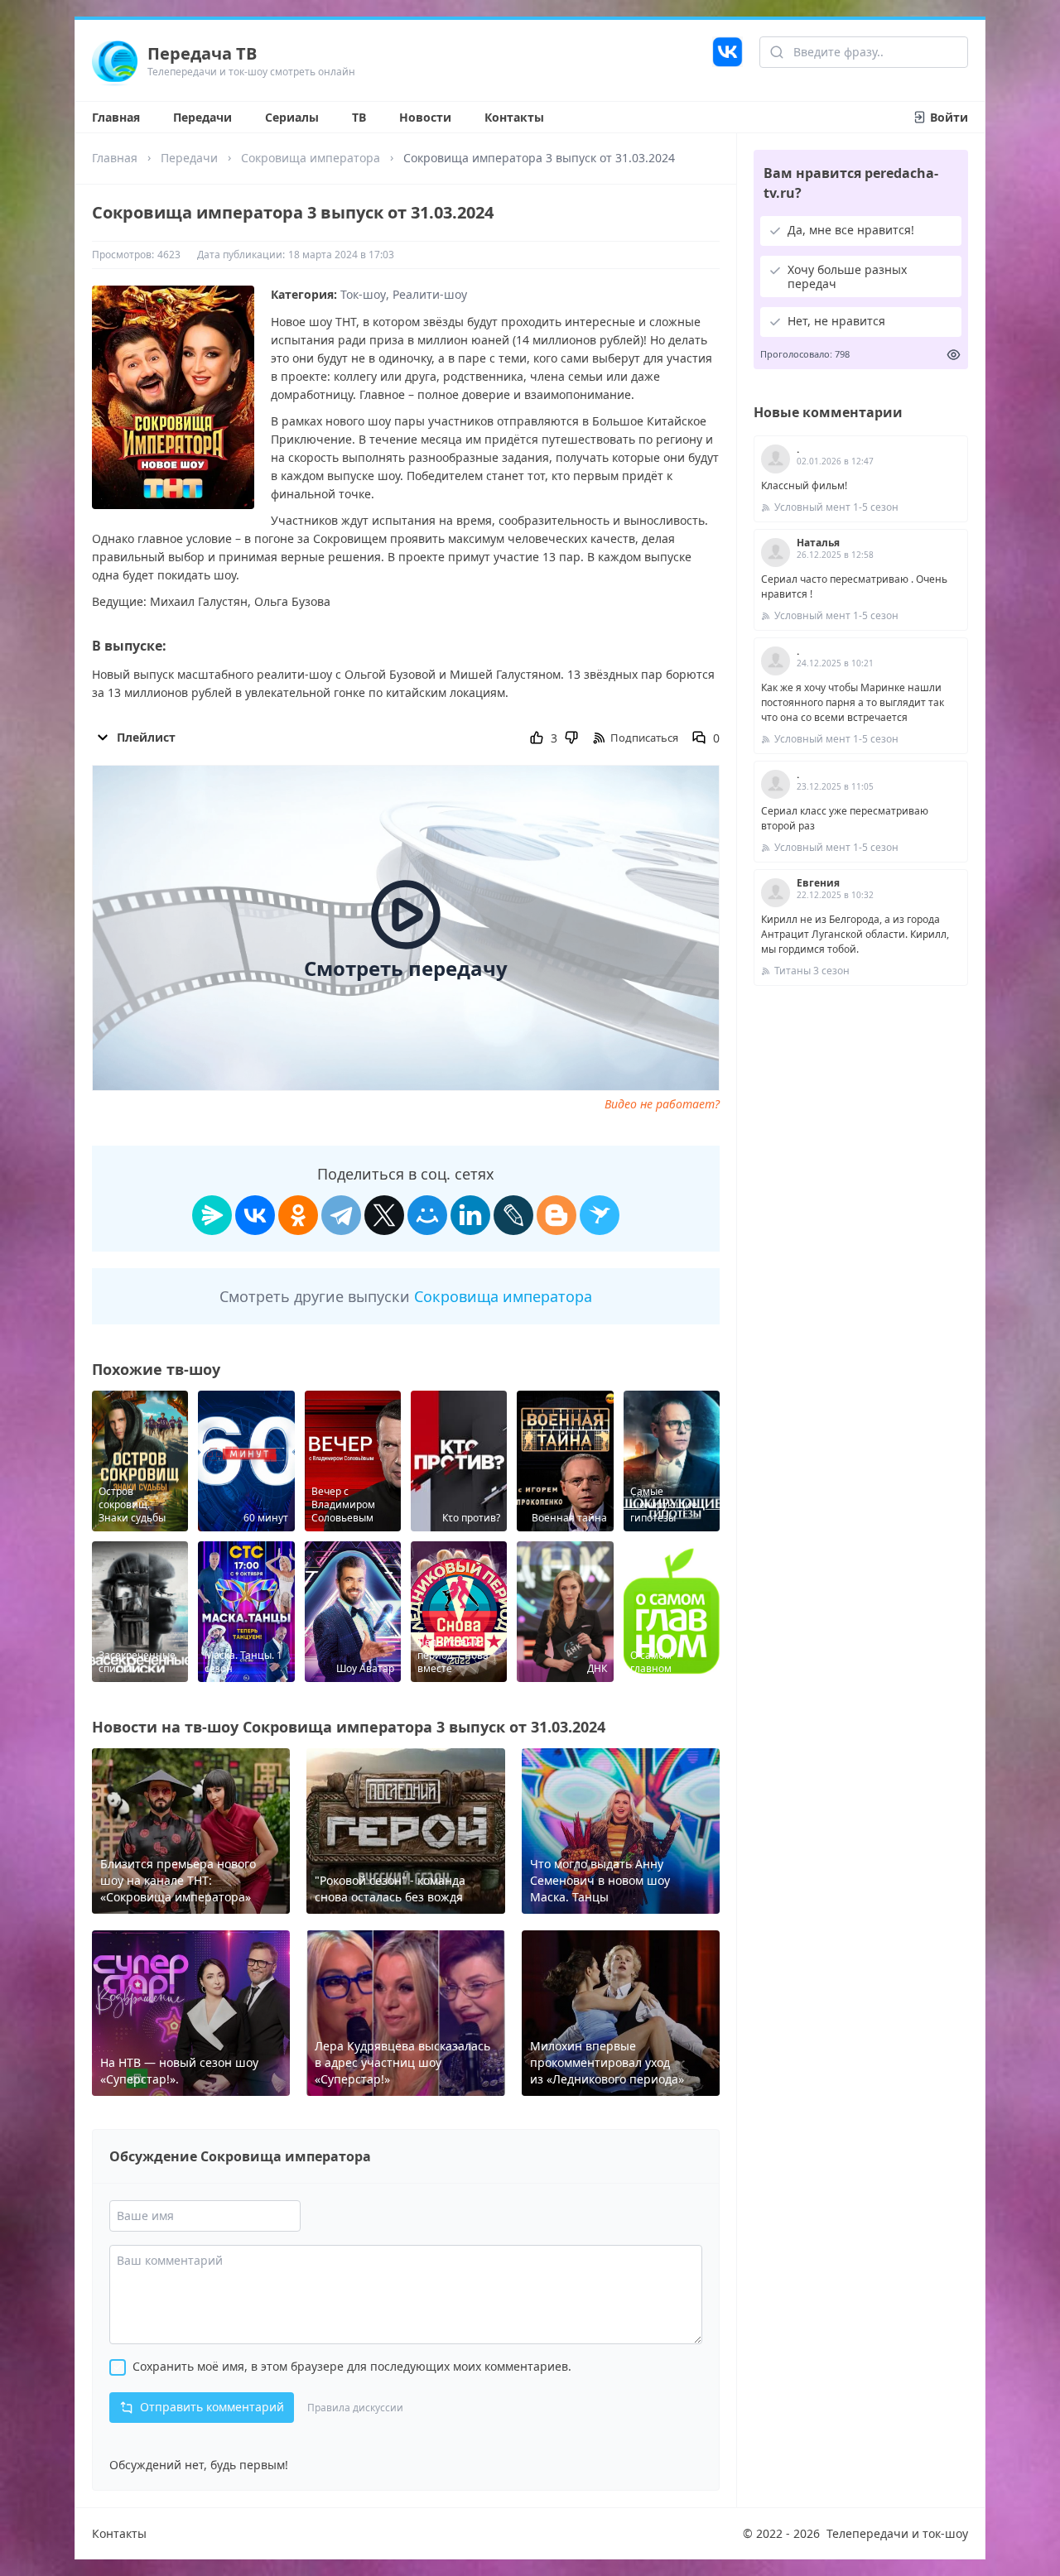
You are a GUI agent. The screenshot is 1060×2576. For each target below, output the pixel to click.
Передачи (202, 117)
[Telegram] (341, 1215)
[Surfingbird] (600, 1215)
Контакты (514, 117)
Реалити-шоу (430, 294)
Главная (116, 117)
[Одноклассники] (298, 1215)
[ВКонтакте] (255, 1215)
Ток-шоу (363, 294)
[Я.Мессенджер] (212, 1215)
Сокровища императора (311, 158)
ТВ (359, 117)
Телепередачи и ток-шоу (897, 2533)
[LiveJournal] (513, 1215)
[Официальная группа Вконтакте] (728, 60)
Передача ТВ (202, 53)
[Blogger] (556, 1215)
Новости (425, 117)
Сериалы (292, 117)
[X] (384, 1215)
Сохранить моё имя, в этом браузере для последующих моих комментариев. (352, 2366)
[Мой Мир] (427, 1215)
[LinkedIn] (470, 1215)
